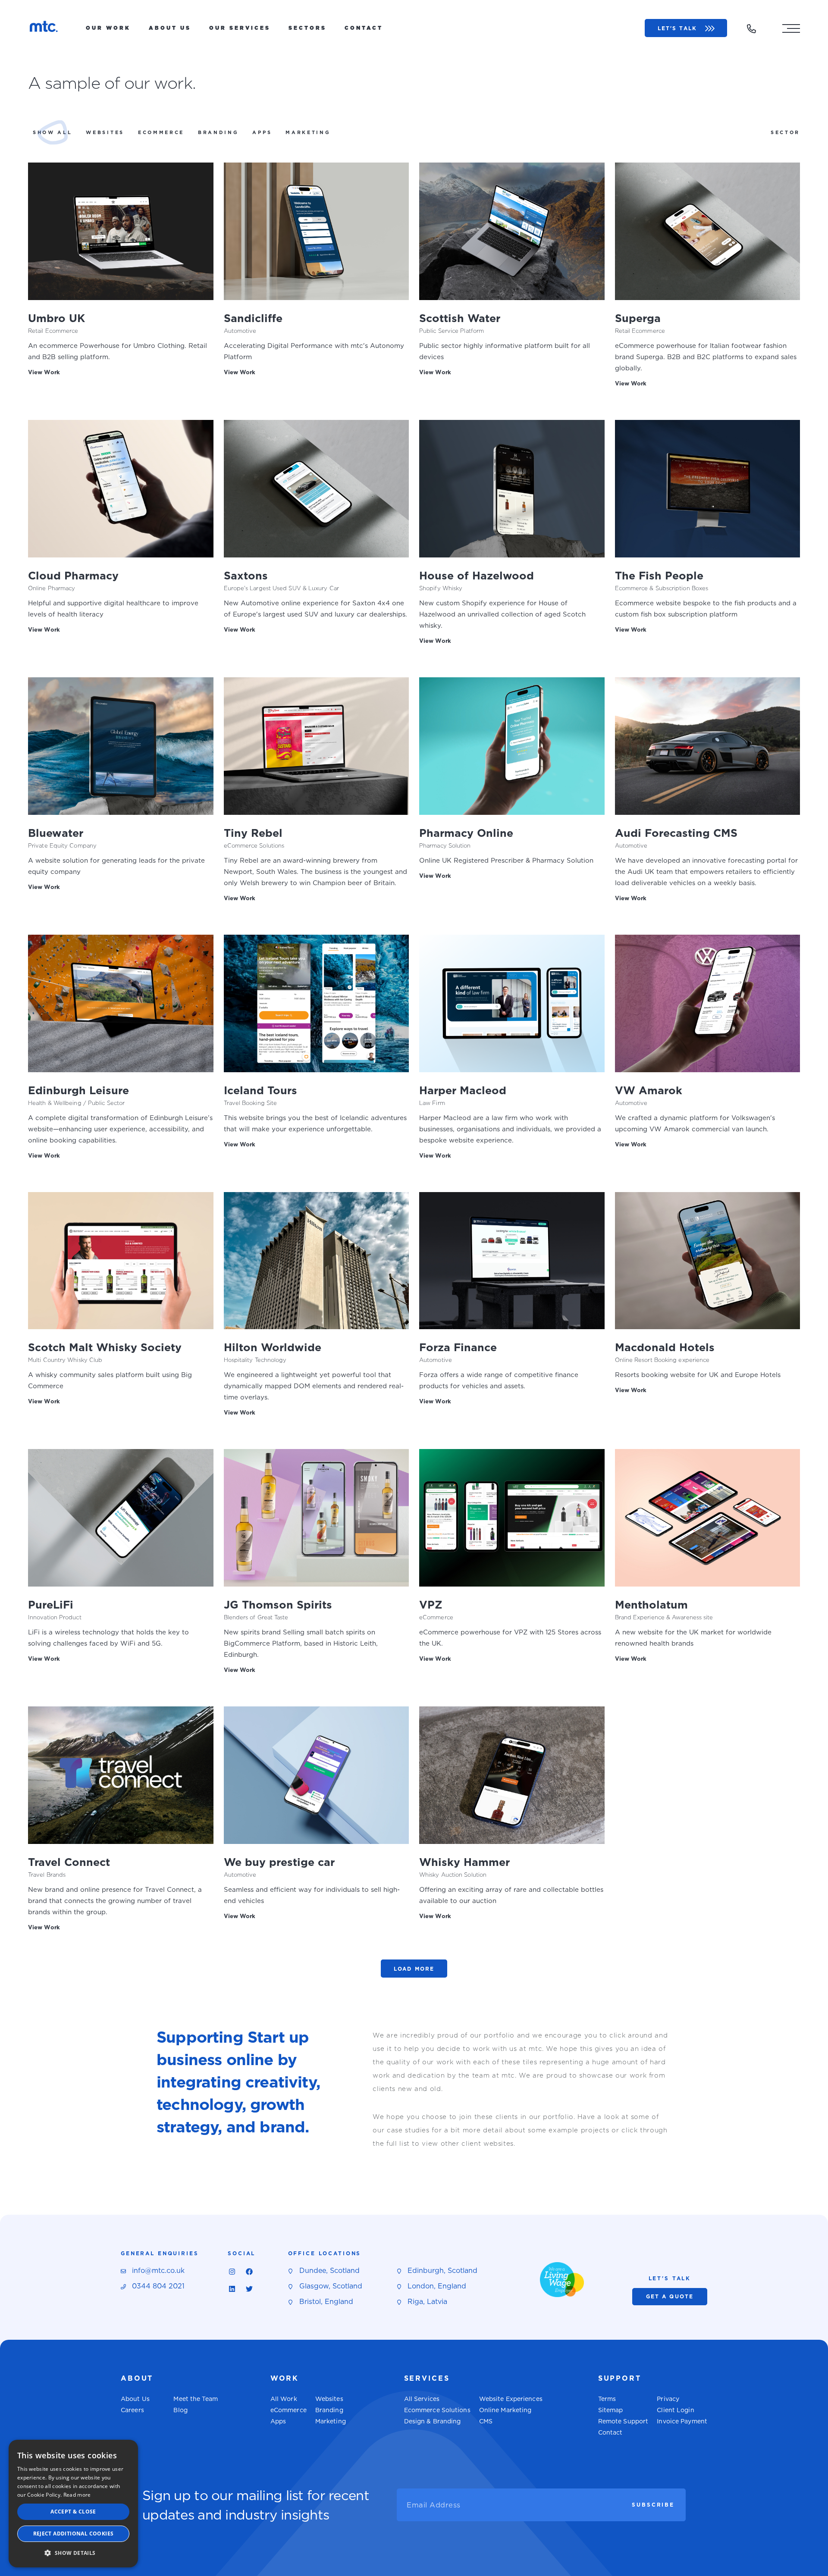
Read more (77, 2495)
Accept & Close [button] (73, 2512)
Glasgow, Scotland (331, 2286)
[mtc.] (44, 28)
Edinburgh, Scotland (442, 2271)
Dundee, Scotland (329, 2271)
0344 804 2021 (158, 2286)
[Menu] (791, 28)
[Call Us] (751, 29)
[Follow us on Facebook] (249, 2272)
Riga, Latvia (427, 2302)
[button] (73, 2553)
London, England (437, 2286)
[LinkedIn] (232, 2289)
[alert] (73, 2504)
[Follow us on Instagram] (232, 2272)
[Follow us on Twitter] (249, 2289)
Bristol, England (326, 2302)
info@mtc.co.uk (158, 2271)
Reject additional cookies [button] (74, 2534)
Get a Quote (670, 2296)
